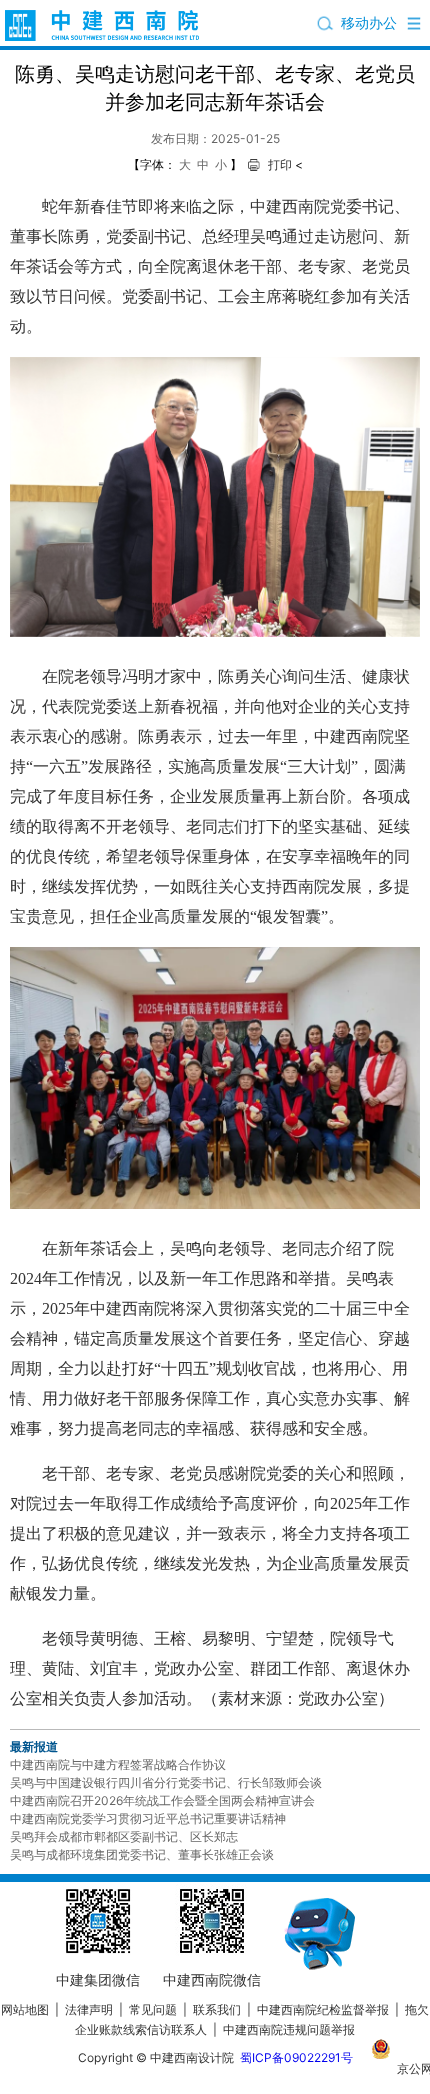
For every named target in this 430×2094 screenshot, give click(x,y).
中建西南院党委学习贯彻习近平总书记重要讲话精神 (148, 1818)
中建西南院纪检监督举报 (323, 2009)
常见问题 (153, 2009)
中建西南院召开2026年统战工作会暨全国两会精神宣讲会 (162, 1800)
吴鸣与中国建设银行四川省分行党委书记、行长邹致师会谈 (166, 1782)
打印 (280, 164)
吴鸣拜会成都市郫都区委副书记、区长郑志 (124, 1836)
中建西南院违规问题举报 (289, 2029)
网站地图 (25, 2009)
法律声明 (89, 2009)
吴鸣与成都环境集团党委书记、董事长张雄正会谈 (142, 1854)
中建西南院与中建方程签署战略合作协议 (118, 1764)
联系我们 (217, 2009)
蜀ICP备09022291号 (296, 2057)
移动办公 (369, 22)
